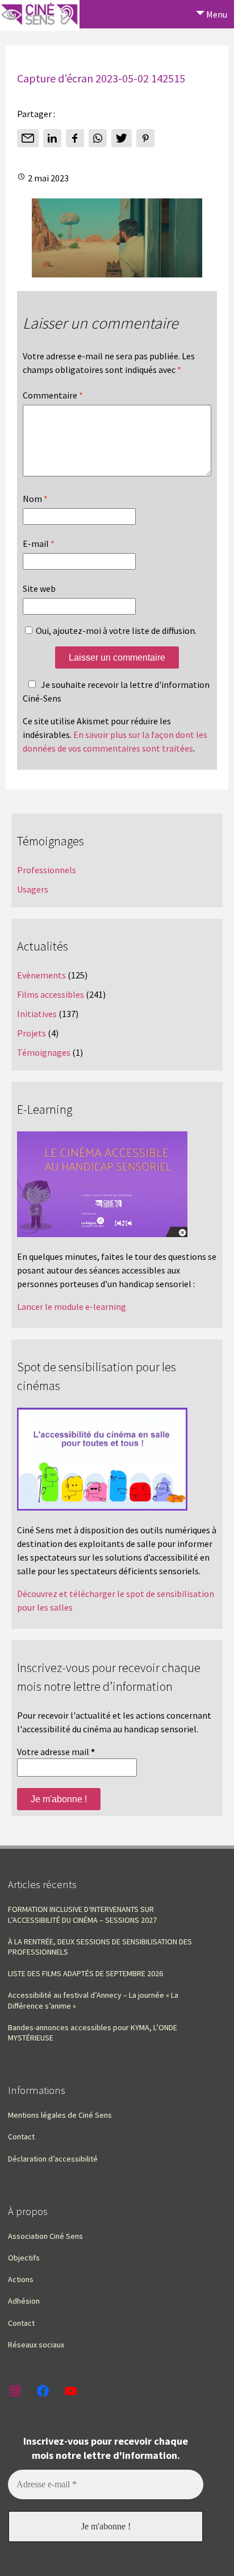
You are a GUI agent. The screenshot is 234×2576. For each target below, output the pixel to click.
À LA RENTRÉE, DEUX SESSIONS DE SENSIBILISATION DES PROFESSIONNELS (100, 1947)
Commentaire (53, 395)
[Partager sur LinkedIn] (52, 138)
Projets (32, 1033)
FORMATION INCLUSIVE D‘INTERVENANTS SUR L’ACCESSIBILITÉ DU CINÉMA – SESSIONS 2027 (82, 1914)
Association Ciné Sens (45, 2236)
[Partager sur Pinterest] (145, 138)
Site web (39, 588)
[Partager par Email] (28, 138)
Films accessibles (51, 994)
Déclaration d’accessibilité (53, 2159)
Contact (21, 2137)
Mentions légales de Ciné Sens (60, 2115)
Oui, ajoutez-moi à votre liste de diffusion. (115, 630)
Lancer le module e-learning (72, 1306)
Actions (21, 2279)
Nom (35, 499)
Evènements (41, 975)
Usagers (33, 889)
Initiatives (37, 1014)
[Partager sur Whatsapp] (98, 138)
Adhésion (24, 2301)
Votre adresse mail (56, 1752)
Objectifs (24, 2258)
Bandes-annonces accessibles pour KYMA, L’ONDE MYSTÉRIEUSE (93, 2032)
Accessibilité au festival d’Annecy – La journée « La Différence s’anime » (93, 2000)
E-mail (39, 544)
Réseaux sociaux (36, 2345)
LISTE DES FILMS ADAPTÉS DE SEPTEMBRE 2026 (85, 1973)
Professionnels (47, 870)
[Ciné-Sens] (40, 15)
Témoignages (44, 1052)
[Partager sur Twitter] (122, 138)
